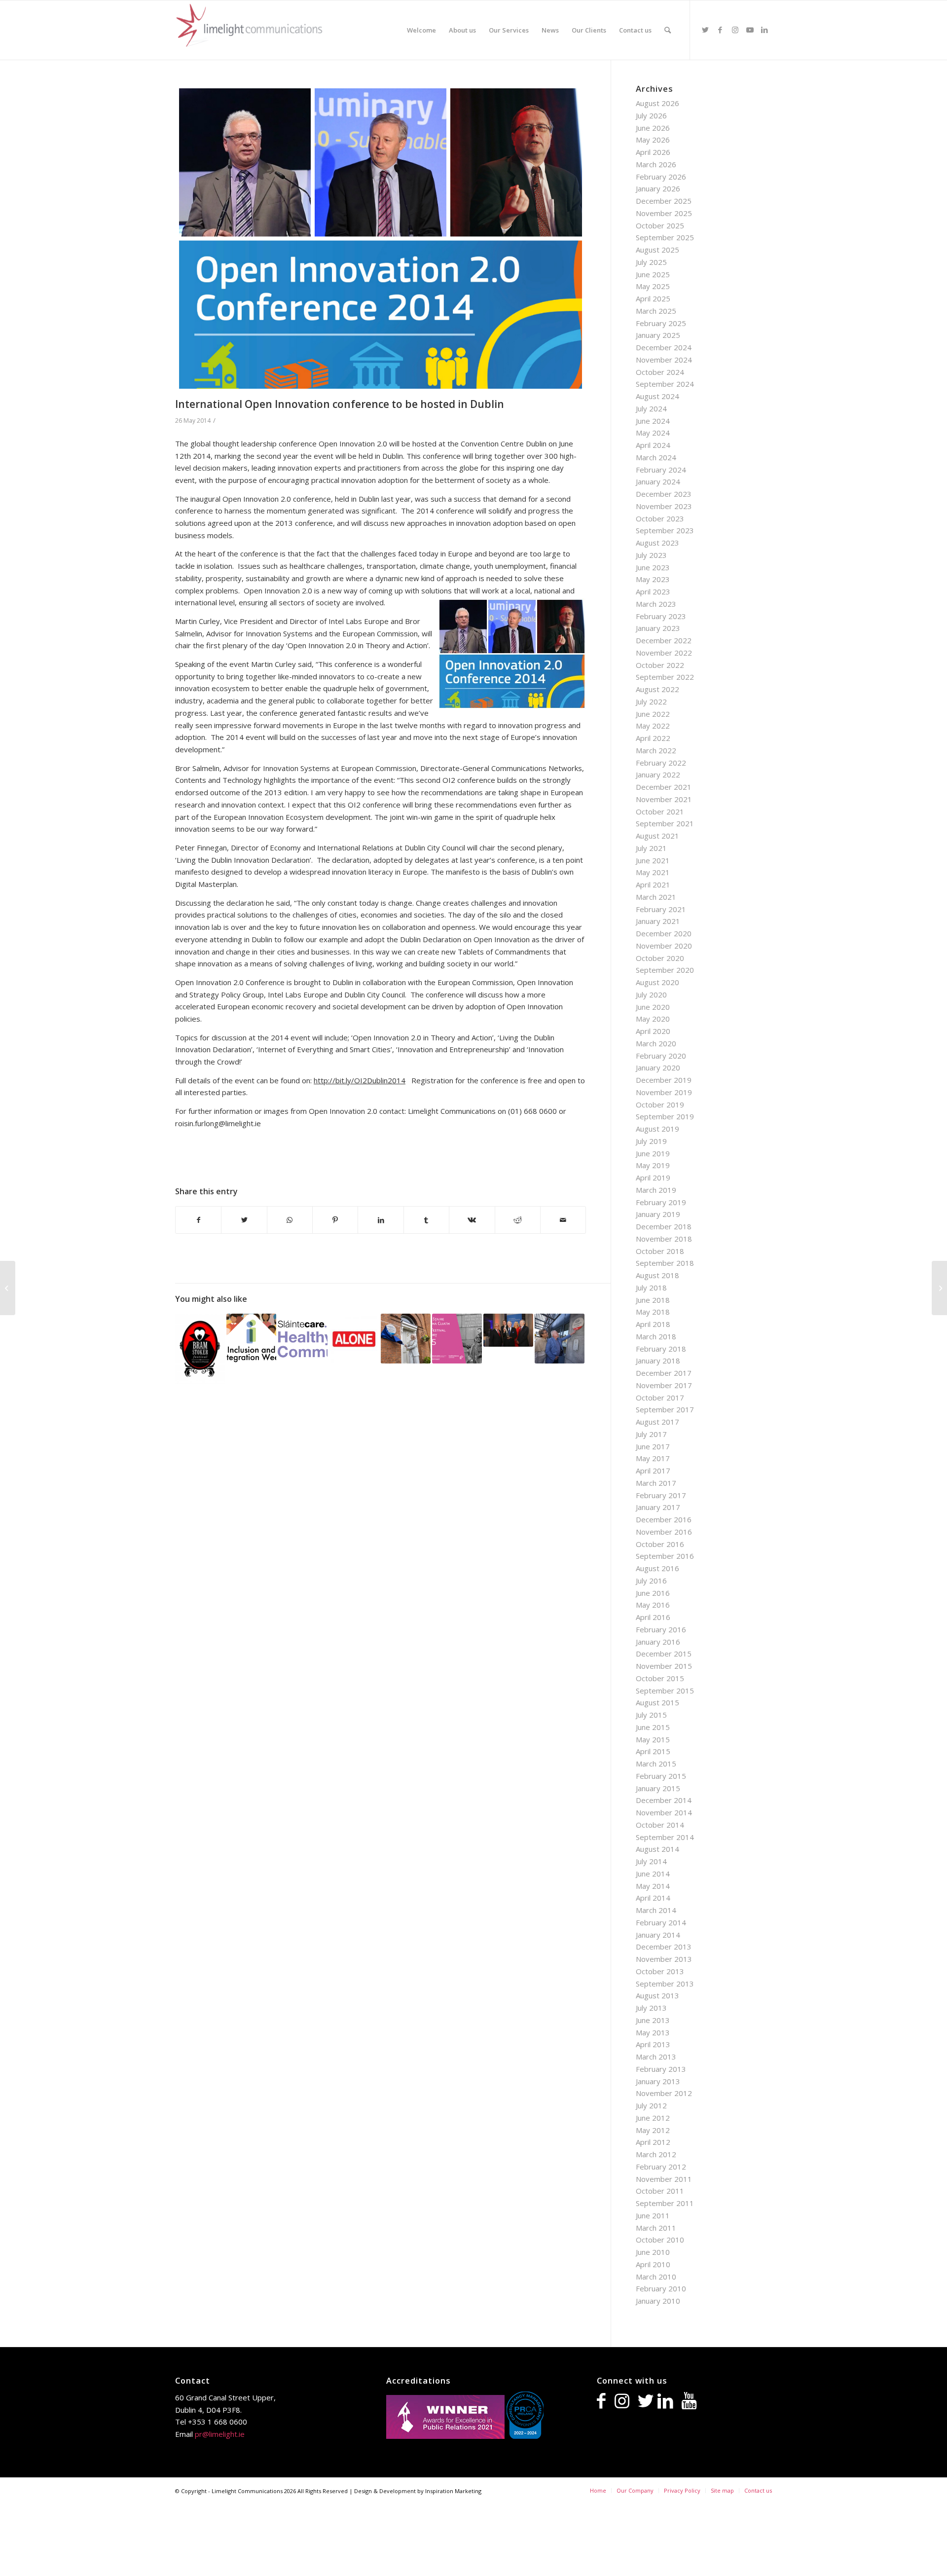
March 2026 (656, 164)
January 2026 (658, 188)
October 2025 (660, 225)
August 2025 (657, 250)
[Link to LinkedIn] (765, 30)
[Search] (668, 30)
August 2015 (657, 1702)
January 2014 (658, 1935)
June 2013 (653, 2020)
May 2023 (653, 579)
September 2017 (665, 1409)
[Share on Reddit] (518, 1220)
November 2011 (664, 2179)
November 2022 (664, 653)
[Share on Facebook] (198, 1220)
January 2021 (658, 921)
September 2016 (665, 1556)
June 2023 (653, 567)
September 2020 (665, 970)
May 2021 (653, 872)
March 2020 (656, 1043)
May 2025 (653, 286)
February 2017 (661, 1495)
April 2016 (653, 1617)
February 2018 (661, 1349)
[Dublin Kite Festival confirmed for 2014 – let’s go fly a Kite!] (8, 1288)
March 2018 (656, 1336)
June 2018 (653, 1300)
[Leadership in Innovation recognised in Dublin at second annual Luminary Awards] (508, 1330)
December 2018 (664, 1226)
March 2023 (656, 604)
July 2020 (651, 994)
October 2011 (660, 2191)
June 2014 (653, 1874)
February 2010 (661, 2288)
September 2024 (665, 384)
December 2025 (664, 201)
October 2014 (660, 1825)
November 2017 (664, 1385)
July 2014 (651, 1861)
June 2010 (653, 2252)
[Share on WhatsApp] (290, 1220)
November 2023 (664, 506)
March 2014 (656, 1910)
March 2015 (656, 1764)
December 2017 (664, 1373)
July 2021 (651, 848)
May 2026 (653, 140)
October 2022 (660, 665)
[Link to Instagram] (735, 30)
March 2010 (656, 2277)
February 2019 (661, 1202)
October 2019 (660, 1104)
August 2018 (657, 1275)
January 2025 (658, 335)
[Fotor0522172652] (381, 239)
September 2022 (665, 677)
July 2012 (651, 2105)
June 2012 (653, 2118)
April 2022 (653, 738)
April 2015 (653, 1751)
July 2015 (651, 1715)
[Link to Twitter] (705, 30)
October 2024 (660, 372)
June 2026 (653, 128)
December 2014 (664, 1800)
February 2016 (661, 1629)
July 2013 (651, 2008)
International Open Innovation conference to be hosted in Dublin (340, 404)
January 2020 (658, 1067)
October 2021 (660, 811)
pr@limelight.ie (220, 2434)
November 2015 (664, 1666)
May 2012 (653, 2130)
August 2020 (657, 982)
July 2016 (651, 1581)
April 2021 (653, 884)
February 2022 (661, 763)
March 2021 (656, 897)
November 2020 (664, 946)
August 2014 (657, 1849)
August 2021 (657, 836)
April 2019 (653, 1178)
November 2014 (664, 1812)
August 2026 (657, 103)
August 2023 (657, 543)
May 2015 (653, 1739)
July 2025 (651, 262)
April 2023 (653, 591)
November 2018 (664, 1239)
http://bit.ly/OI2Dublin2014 (360, 1080)
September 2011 (665, 2203)
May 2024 (653, 433)
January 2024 (658, 481)
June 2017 (653, 1446)
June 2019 (653, 1153)
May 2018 (653, 1312)
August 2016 (657, 1568)
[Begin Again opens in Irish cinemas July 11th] (939, 1288)
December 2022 (664, 640)
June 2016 (653, 1593)
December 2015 (664, 1654)
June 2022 (653, 714)
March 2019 (656, 1190)
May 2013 (653, 2032)
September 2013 (665, 1984)
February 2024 (661, 470)
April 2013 (653, 2044)
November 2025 (664, 213)
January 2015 (658, 1788)
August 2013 (657, 1995)
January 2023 (658, 628)
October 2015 (660, 1678)
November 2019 (664, 1092)
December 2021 (664, 787)
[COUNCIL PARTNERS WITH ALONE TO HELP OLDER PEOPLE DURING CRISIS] (354, 1339)
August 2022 (657, 689)
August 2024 (657, 396)
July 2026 (651, 115)
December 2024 (664, 347)
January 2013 (658, 2081)
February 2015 (661, 1776)
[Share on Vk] (472, 1220)
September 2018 (665, 1263)
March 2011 (656, 2228)
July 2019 (651, 1141)
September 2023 (665, 530)
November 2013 (664, 1959)
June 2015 (653, 1727)
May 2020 (653, 1019)
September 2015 (665, 1691)
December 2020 (664, 933)
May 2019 (653, 1165)
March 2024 (656, 457)
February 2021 (661, 909)
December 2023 (664, 494)
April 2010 (653, 2264)
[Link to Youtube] (750, 30)
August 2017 (657, 1422)
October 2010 (660, 2240)
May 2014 (653, 1886)
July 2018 (651, 1288)
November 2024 (664, 360)
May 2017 (653, 1458)
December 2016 (664, 1519)
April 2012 (653, 2142)
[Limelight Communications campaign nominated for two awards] (200, 1349)
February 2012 (661, 2167)
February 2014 (661, 1922)
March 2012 (656, 2154)
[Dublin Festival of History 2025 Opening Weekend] (457, 1339)
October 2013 (660, 1971)
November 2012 (664, 2093)
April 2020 (653, 1031)
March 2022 (656, 750)
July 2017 (651, 1434)
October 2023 (660, 518)
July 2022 (651, 701)
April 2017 (653, 1471)
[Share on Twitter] (244, 1220)
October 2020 (660, 958)
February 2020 (661, 1056)
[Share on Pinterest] (335, 1220)
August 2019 (657, 1129)
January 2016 (658, 1642)
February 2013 (661, 2069)
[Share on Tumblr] (426, 1220)
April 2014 (653, 1898)
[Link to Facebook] (720, 30)
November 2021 (664, 799)
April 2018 (653, 1324)
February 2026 (661, 177)
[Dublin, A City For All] (251, 1339)
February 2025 (661, 323)
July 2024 (651, 408)
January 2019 (658, 1214)
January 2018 (658, 1361)
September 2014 (665, 1837)
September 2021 (665, 823)
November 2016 (664, 1532)
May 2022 (653, 726)
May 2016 (653, 1605)
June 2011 (653, 2215)
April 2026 (653, 152)
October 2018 (660, 1251)
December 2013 (664, 1947)
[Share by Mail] (563, 1220)
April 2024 (653, 445)
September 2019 (665, 1116)
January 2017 (658, 1507)
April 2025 (653, 298)
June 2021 (653, 860)
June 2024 (653, 421)
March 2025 (656, 311)
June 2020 (653, 1007)
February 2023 (661, 616)
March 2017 (656, 1483)
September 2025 (665, 237)
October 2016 (660, 1544)
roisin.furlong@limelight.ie (218, 1123)
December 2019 (664, 1080)
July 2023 (651, 555)
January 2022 (658, 774)
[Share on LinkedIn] (381, 1220)
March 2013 (656, 2057)
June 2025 (653, 274)
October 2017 (660, 1398)
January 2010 (658, 2301)
